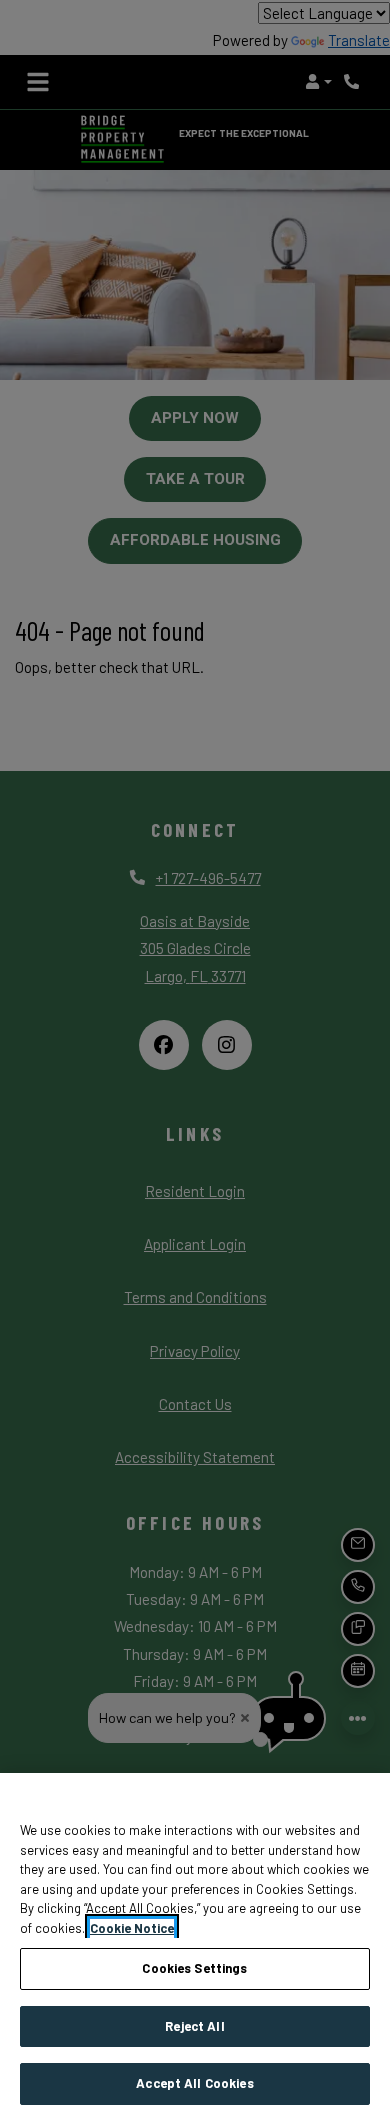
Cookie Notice (132, 1928)
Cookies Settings (194, 1968)
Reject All (194, 2026)
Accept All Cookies (194, 2083)
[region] (195, 1947)
